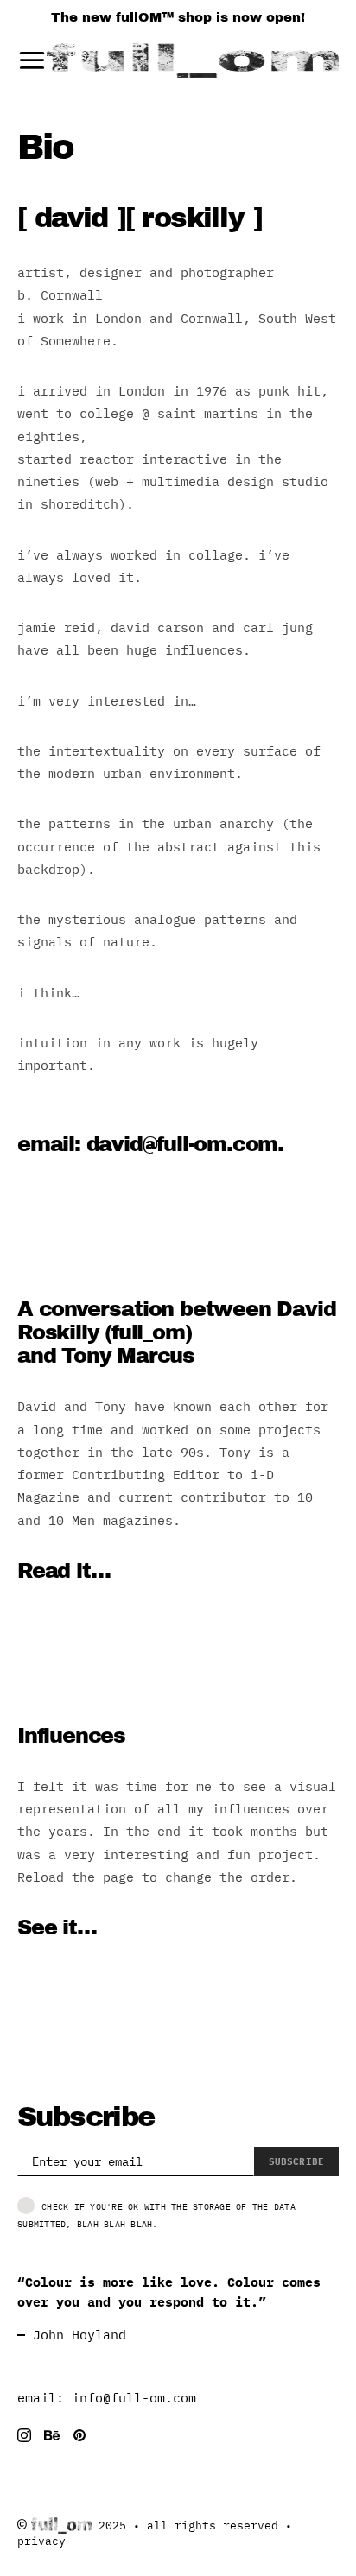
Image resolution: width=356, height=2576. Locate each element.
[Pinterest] (79, 2435)
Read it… (64, 1571)
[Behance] (52, 2435)
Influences (71, 1736)
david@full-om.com (182, 1144)
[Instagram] (24, 2435)
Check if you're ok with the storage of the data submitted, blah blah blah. (156, 2215)
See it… (57, 1927)
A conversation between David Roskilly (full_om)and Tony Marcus (176, 1332)
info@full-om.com (134, 2398)
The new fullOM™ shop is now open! (178, 17)
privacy (41, 2541)
